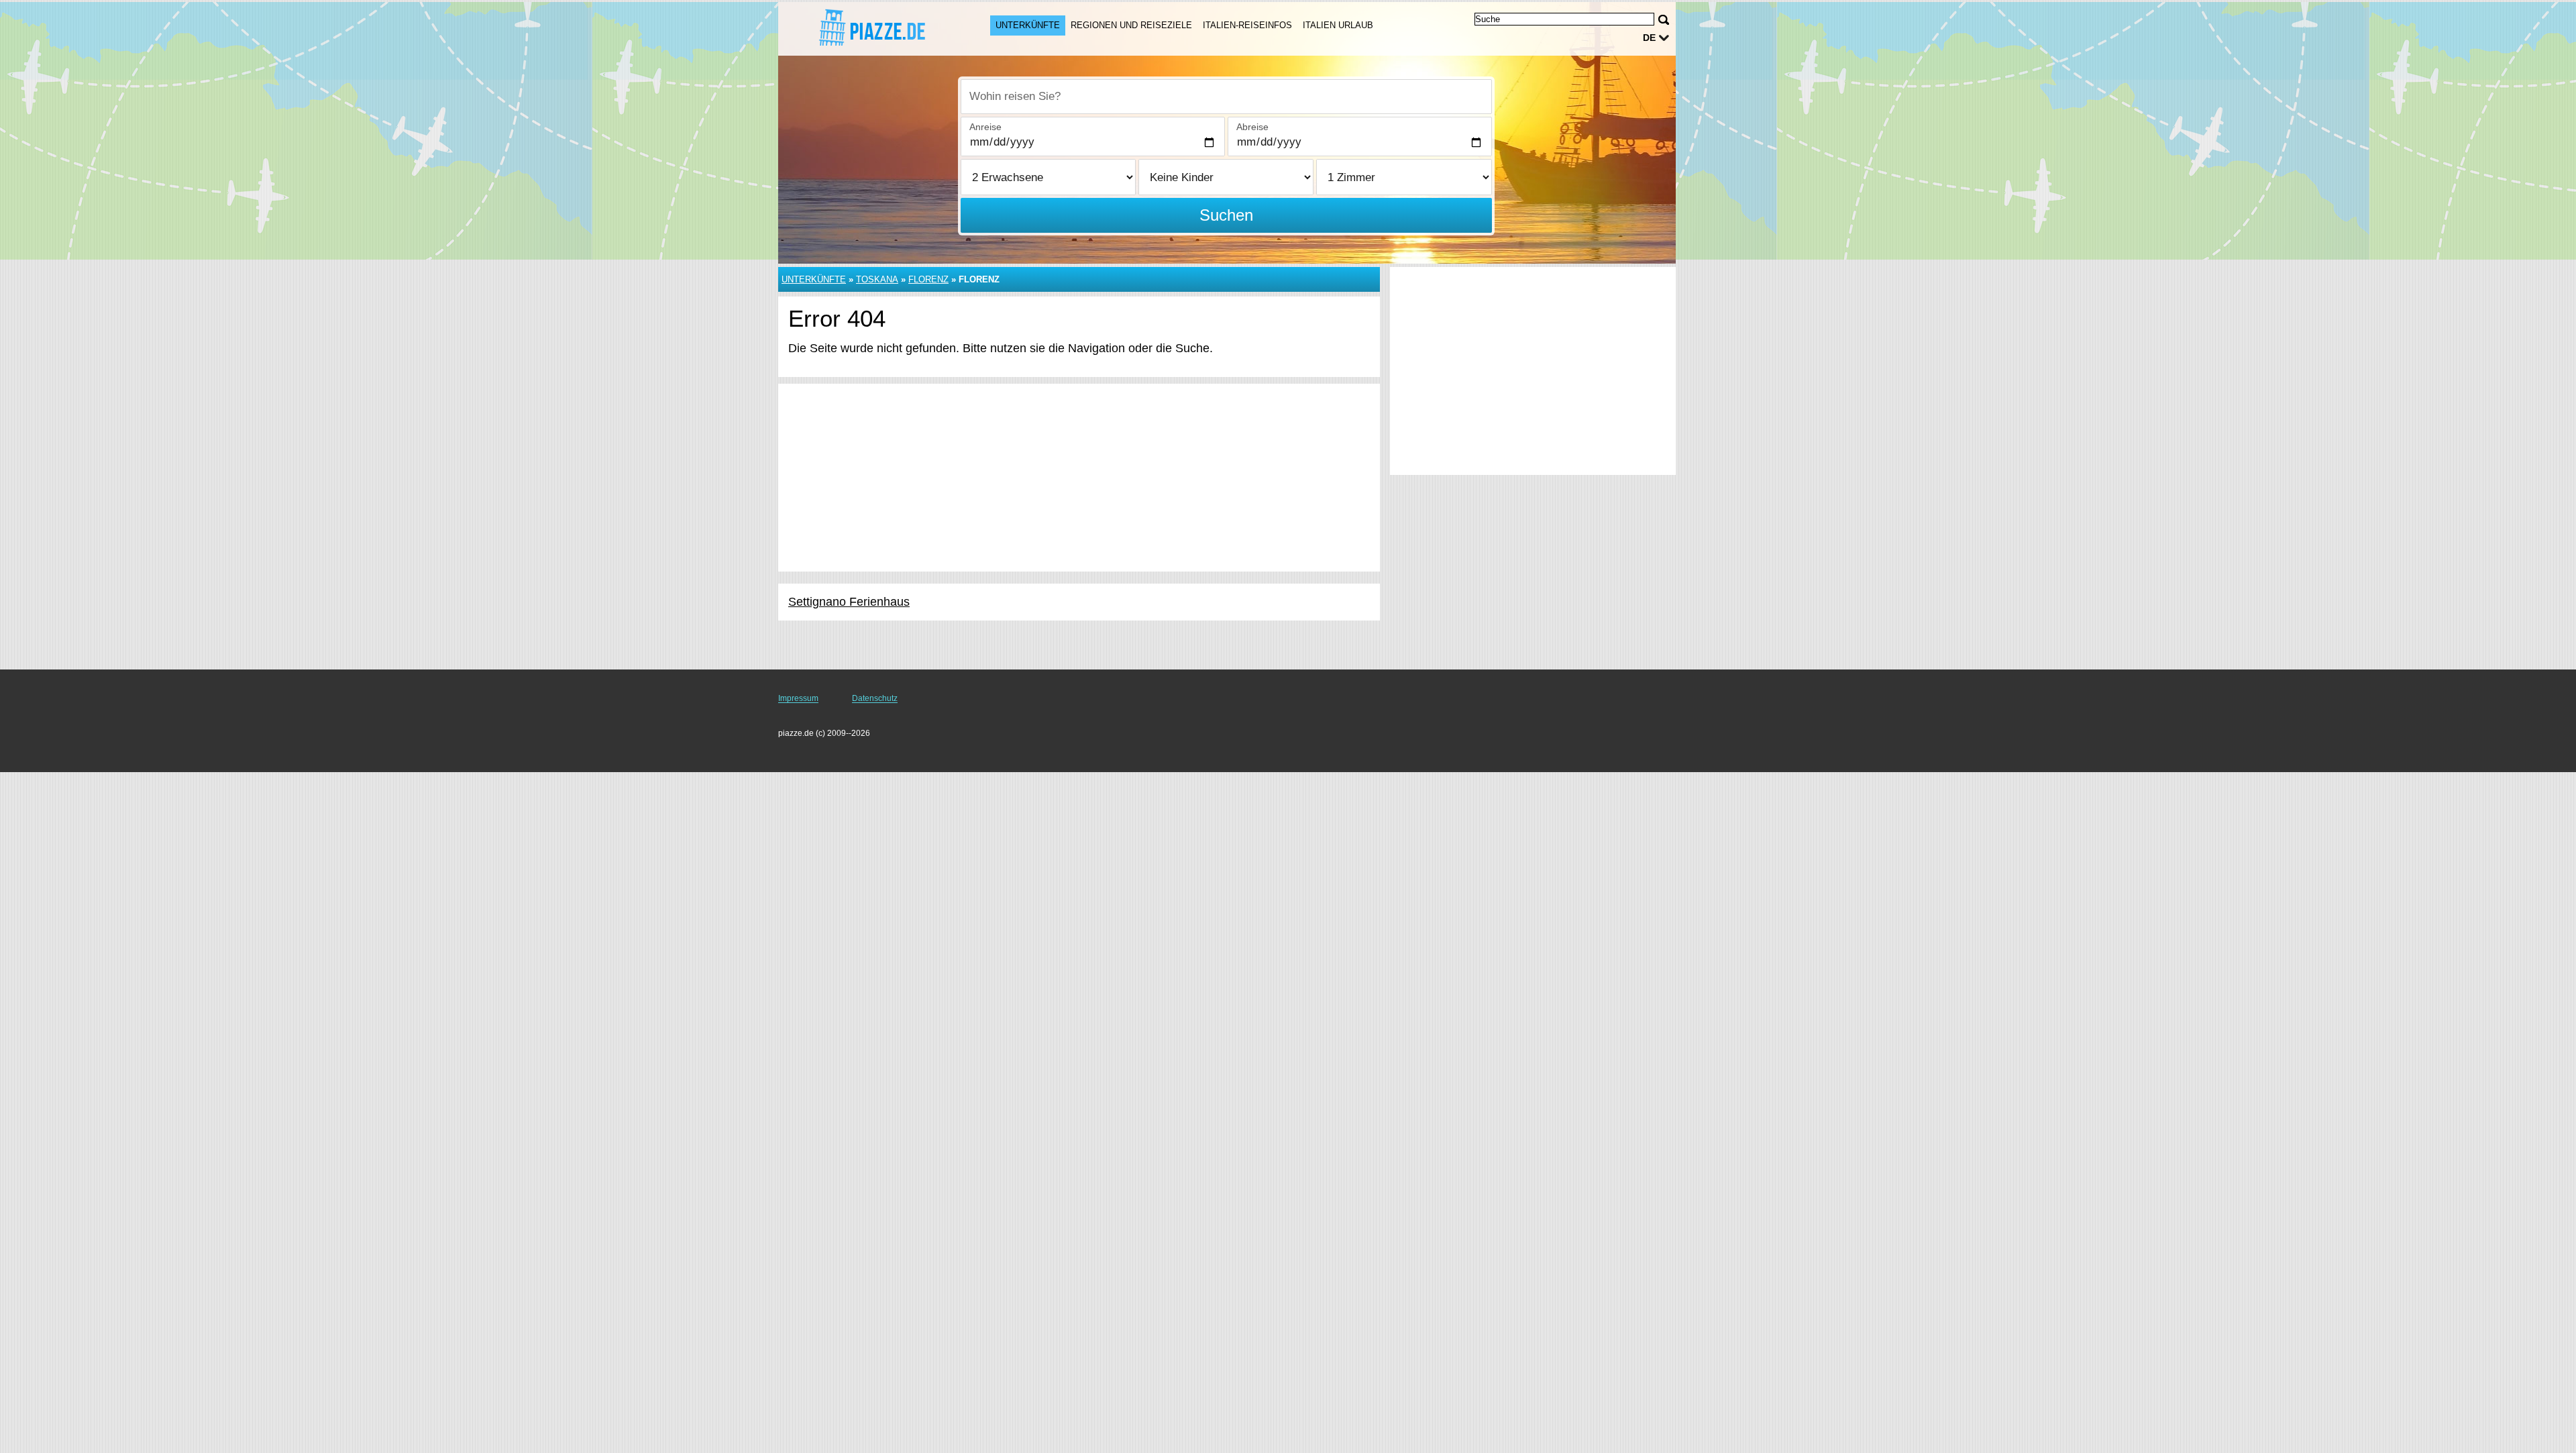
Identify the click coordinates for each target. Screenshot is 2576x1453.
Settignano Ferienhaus (849, 602)
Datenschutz (875, 698)
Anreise (985, 127)
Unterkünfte (1028, 25)
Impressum (798, 698)
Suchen (1226, 215)
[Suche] (1664, 20)
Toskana (877, 279)
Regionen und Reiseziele (1131, 25)
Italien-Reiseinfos (1247, 25)
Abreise (1252, 127)
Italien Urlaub (1338, 25)
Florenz (928, 279)
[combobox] (1226, 97)
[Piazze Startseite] (871, 28)
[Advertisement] (1079, 478)
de (1649, 38)
